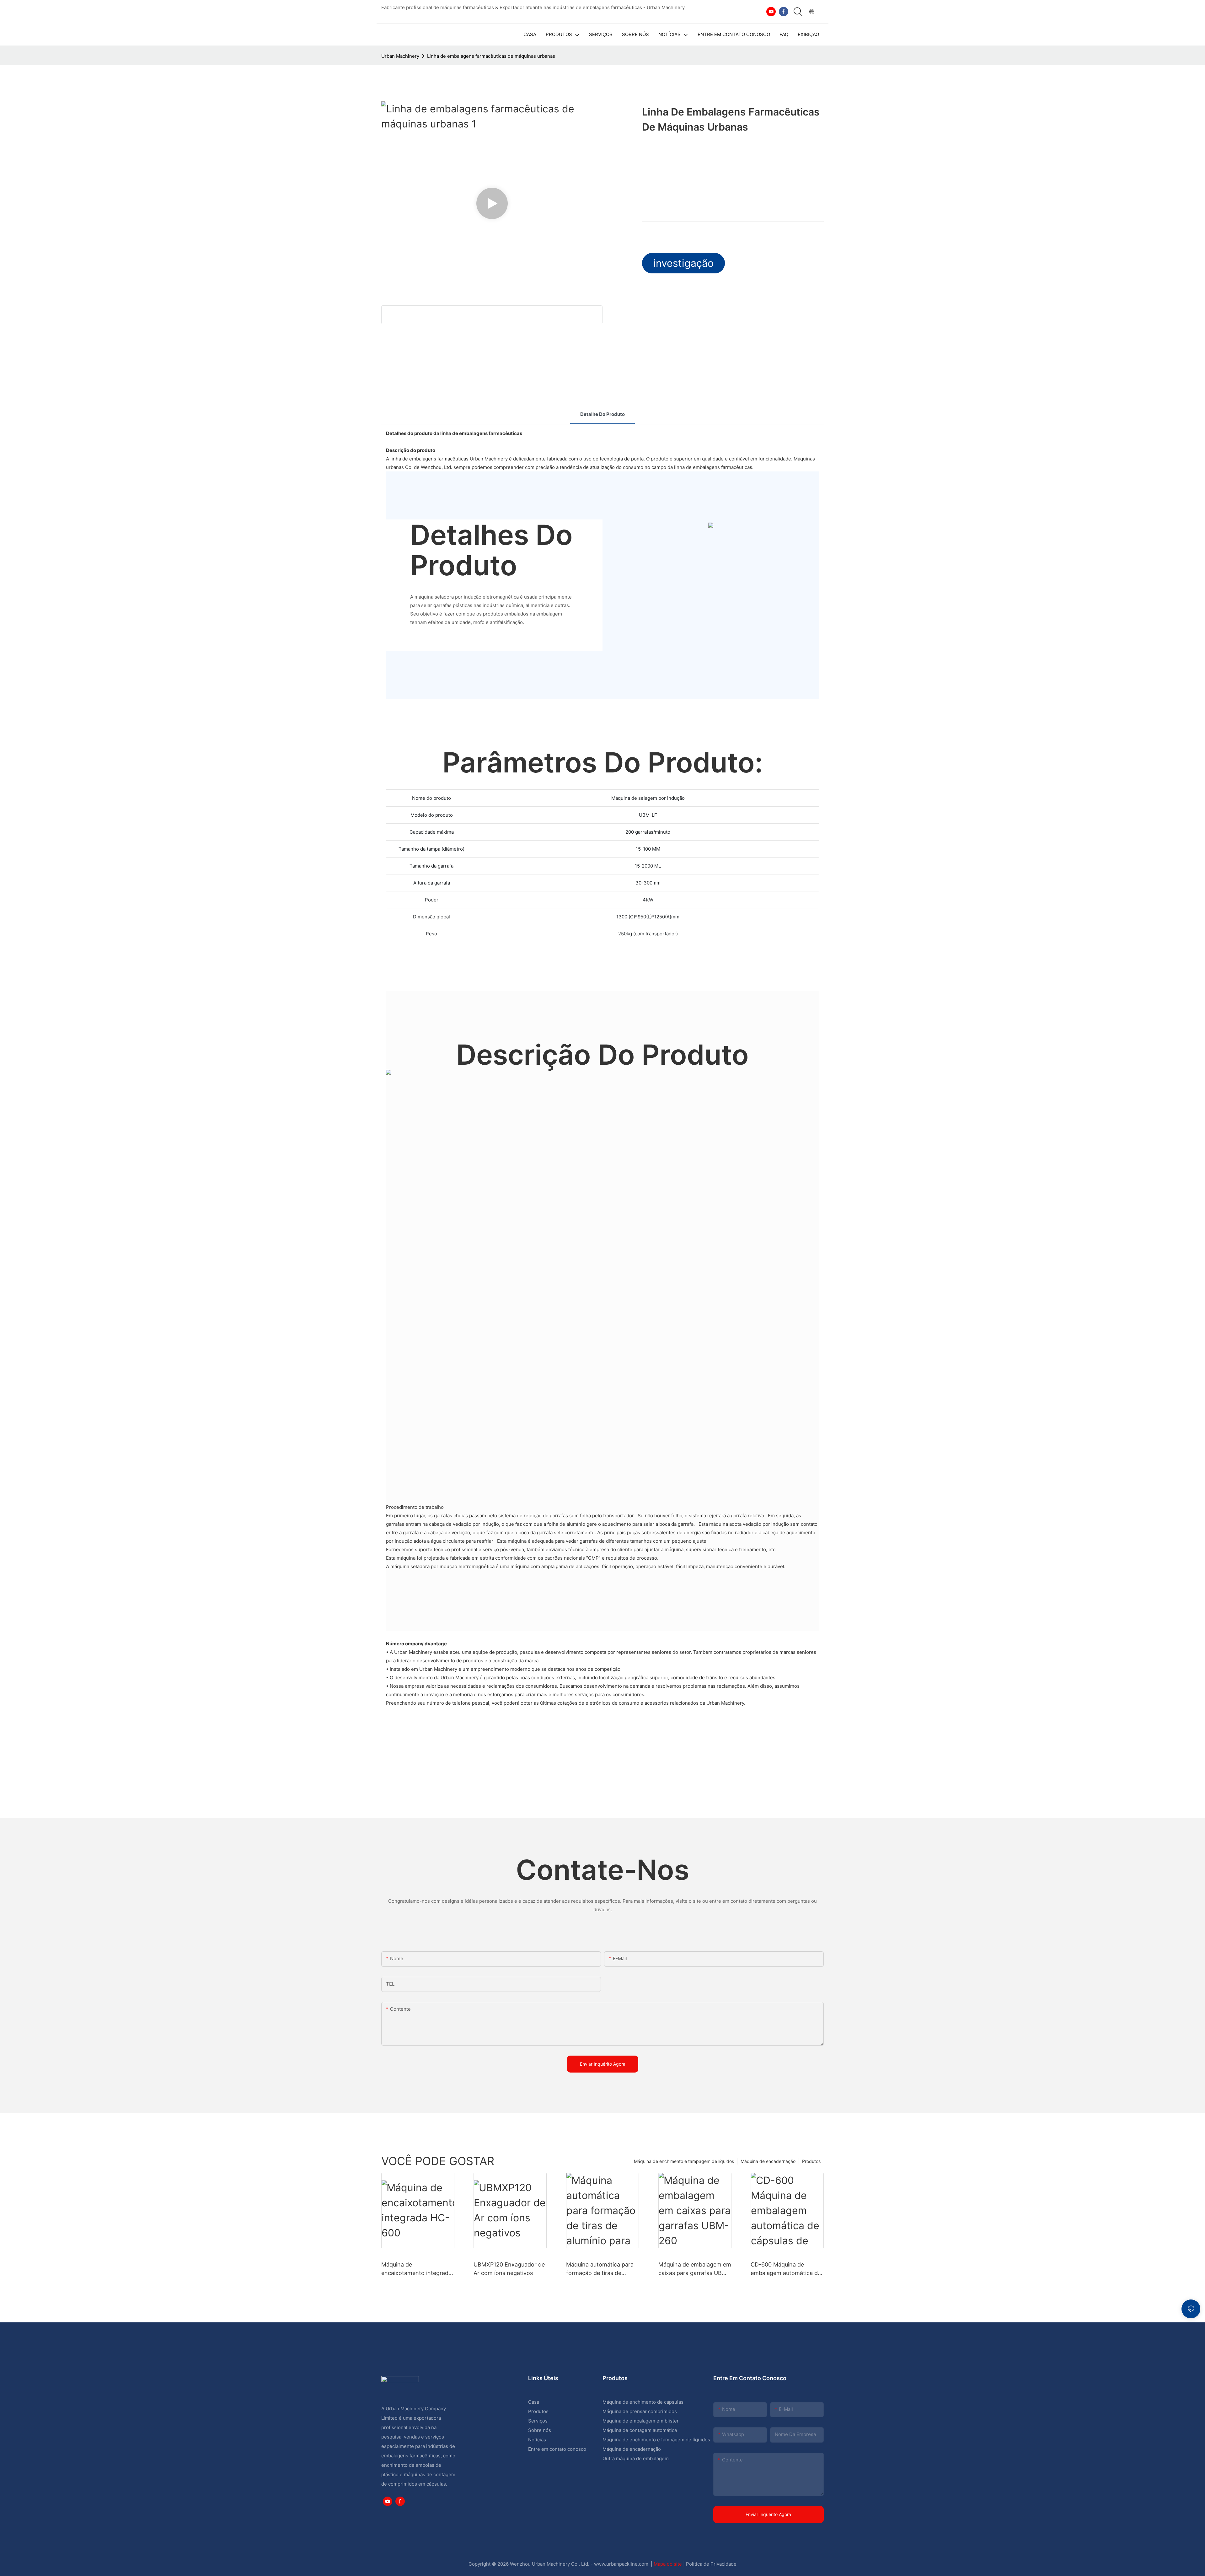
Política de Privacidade (711, 2564)
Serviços (538, 2421)
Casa (534, 2402)
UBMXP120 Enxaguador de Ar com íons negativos (509, 2269)
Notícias (537, 2440)
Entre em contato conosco (557, 2449)
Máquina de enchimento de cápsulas (643, 2402)
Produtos (811, 2161)
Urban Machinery (400, 56)
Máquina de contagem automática (640, 2430)
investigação (683, 263)
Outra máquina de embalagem (636, 2458)
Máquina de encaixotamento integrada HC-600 (416, 2269)
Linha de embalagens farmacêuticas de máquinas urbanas (491, 56)
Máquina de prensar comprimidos (640, 2411)
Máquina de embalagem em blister (641, 2421)
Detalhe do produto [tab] (602, 414)
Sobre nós (540, 2430)
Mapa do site (668, 2564)
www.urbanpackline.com (622, 2564)
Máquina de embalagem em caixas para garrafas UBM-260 (695, 2269)
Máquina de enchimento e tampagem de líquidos (684, 2161)
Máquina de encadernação (768, 2161)
